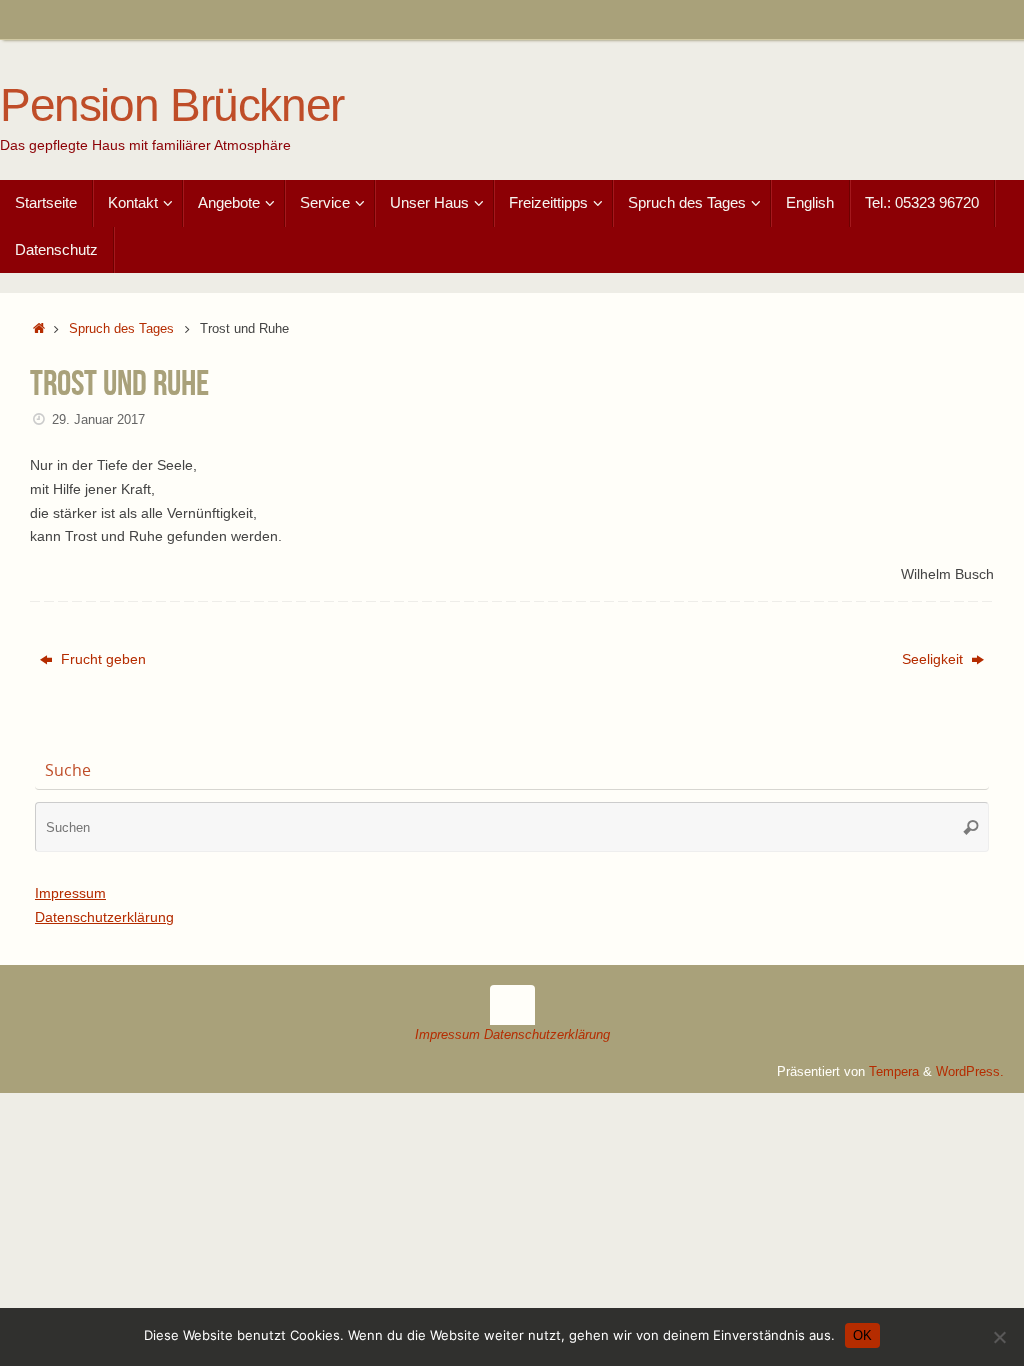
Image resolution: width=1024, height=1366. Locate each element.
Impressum (70, 893)
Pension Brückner (172, 105)
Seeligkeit (934, 659)
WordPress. (970, 1072)
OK (862, 1335)
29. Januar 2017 (98, 420)
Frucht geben (101, 659)
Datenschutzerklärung (104, 917)
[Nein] (999, 1337)
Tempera (894, 1072)
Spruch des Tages (121, 329)
